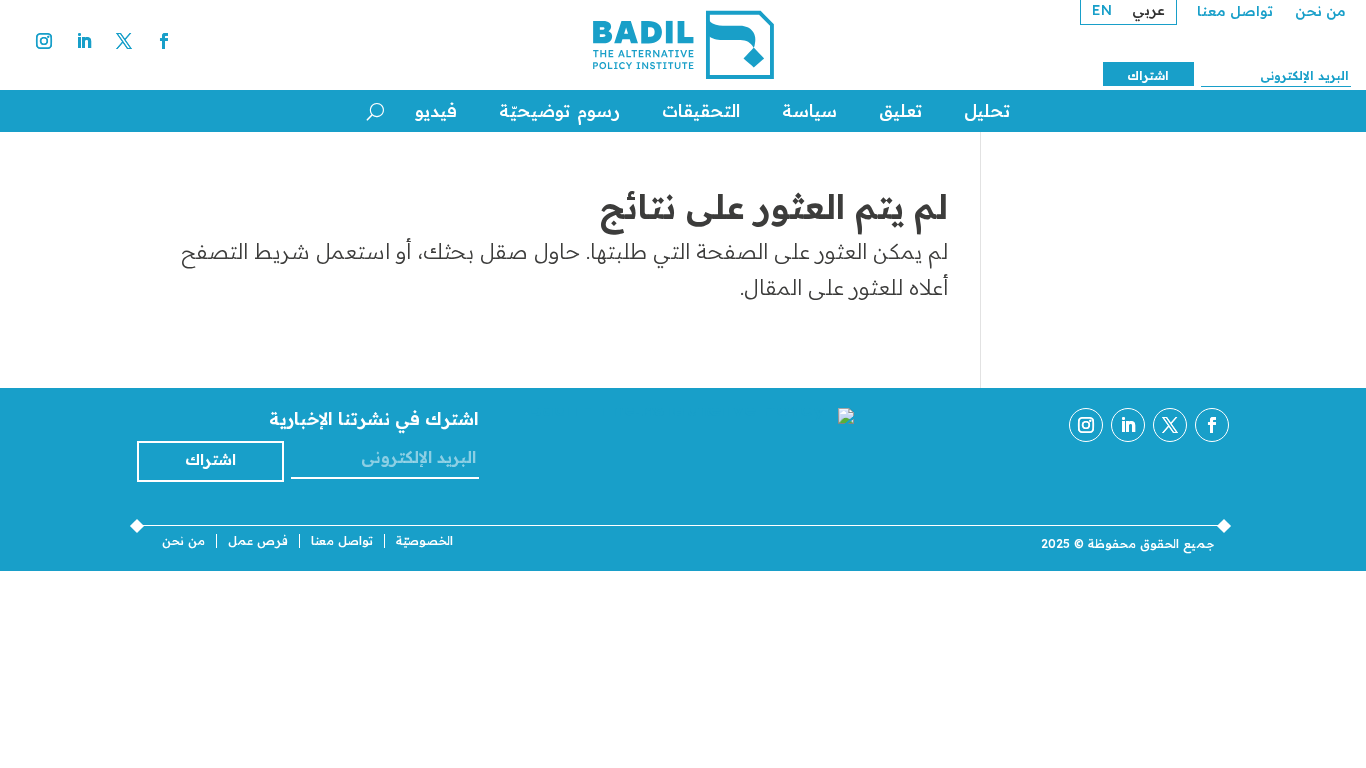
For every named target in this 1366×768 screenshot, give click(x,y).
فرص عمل (258, 541)
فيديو (436, 110)
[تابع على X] (124, 41)
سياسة (809, 110)
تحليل (987, 110)
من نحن (1320, 12)
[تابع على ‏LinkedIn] (84, 41)
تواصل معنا (1235, 12)
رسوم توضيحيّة (559, 110)
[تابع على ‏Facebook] (164, 41)
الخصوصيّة (424, 541)
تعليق (900, 110)
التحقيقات (701, 110)
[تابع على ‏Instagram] (44, 41)
